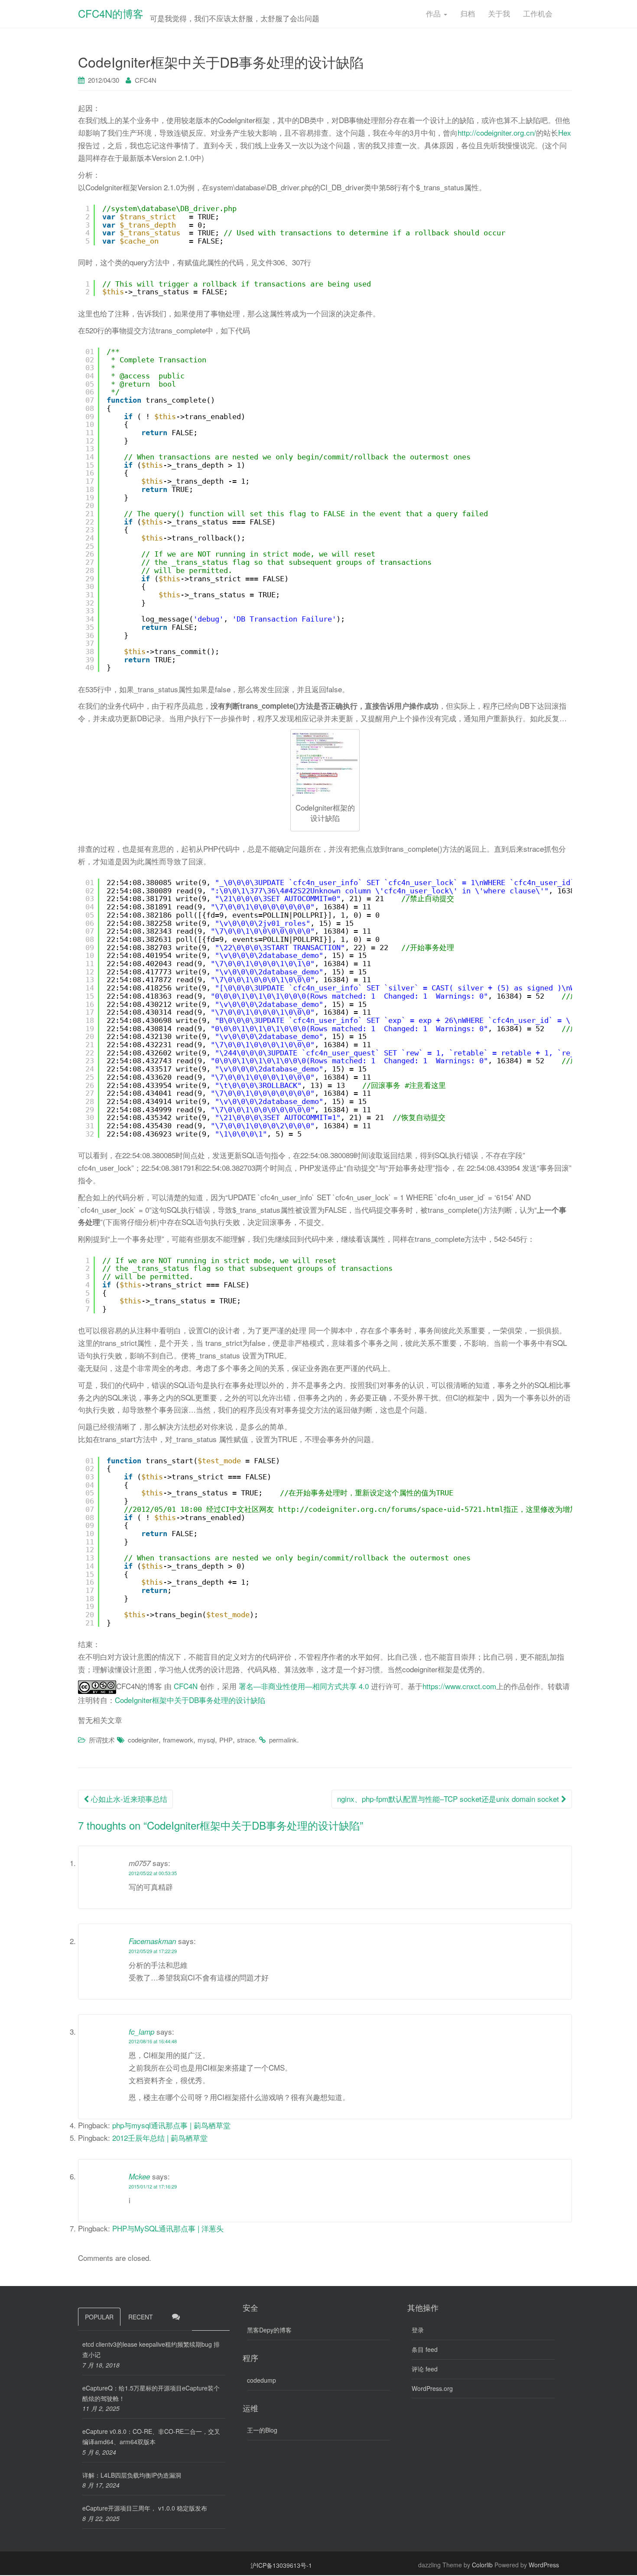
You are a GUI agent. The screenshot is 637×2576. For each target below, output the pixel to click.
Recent (141, 2317)
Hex (565, 132)
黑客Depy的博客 (269, 2330)
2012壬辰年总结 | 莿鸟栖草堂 (160, 2138)
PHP (226, 1740)
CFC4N (146, 80)
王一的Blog (262, 2430)
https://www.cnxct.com (459, 1686)
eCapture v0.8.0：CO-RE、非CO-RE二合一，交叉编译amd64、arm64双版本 (151, 2436)
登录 (418, 2330)
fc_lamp (141, 2032)
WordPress (544, 2565)
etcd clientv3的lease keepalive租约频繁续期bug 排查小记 (151, 2349)
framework (178, 1740)
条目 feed (425, 2349)
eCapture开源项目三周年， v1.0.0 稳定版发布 (145, 2508)
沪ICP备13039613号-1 (281, 2565)
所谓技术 (102, 1740)
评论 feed (425, 2369)
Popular (99, 2317)
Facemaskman (152, 1941)
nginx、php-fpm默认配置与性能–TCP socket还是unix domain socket (449, 1799)
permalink (283, 1740)
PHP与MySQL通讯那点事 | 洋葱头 (168, 2228)
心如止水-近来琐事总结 (128, 1799)
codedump (262, 2380)
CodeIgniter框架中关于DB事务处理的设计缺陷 (190, 1700)
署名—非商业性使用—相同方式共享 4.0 (305, 1686)
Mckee (139, 2176)
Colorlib (482, 2565)
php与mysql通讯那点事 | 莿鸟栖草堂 (171, 2125)
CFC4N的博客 (111, 13)
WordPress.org (432, 2388)
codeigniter (143, 1740)
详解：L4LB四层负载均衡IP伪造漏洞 (132, 2475)
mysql (206, 1740)
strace (246, 1740)
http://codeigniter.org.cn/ (497, 132)
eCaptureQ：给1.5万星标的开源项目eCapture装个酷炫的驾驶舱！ (151, 2393)
